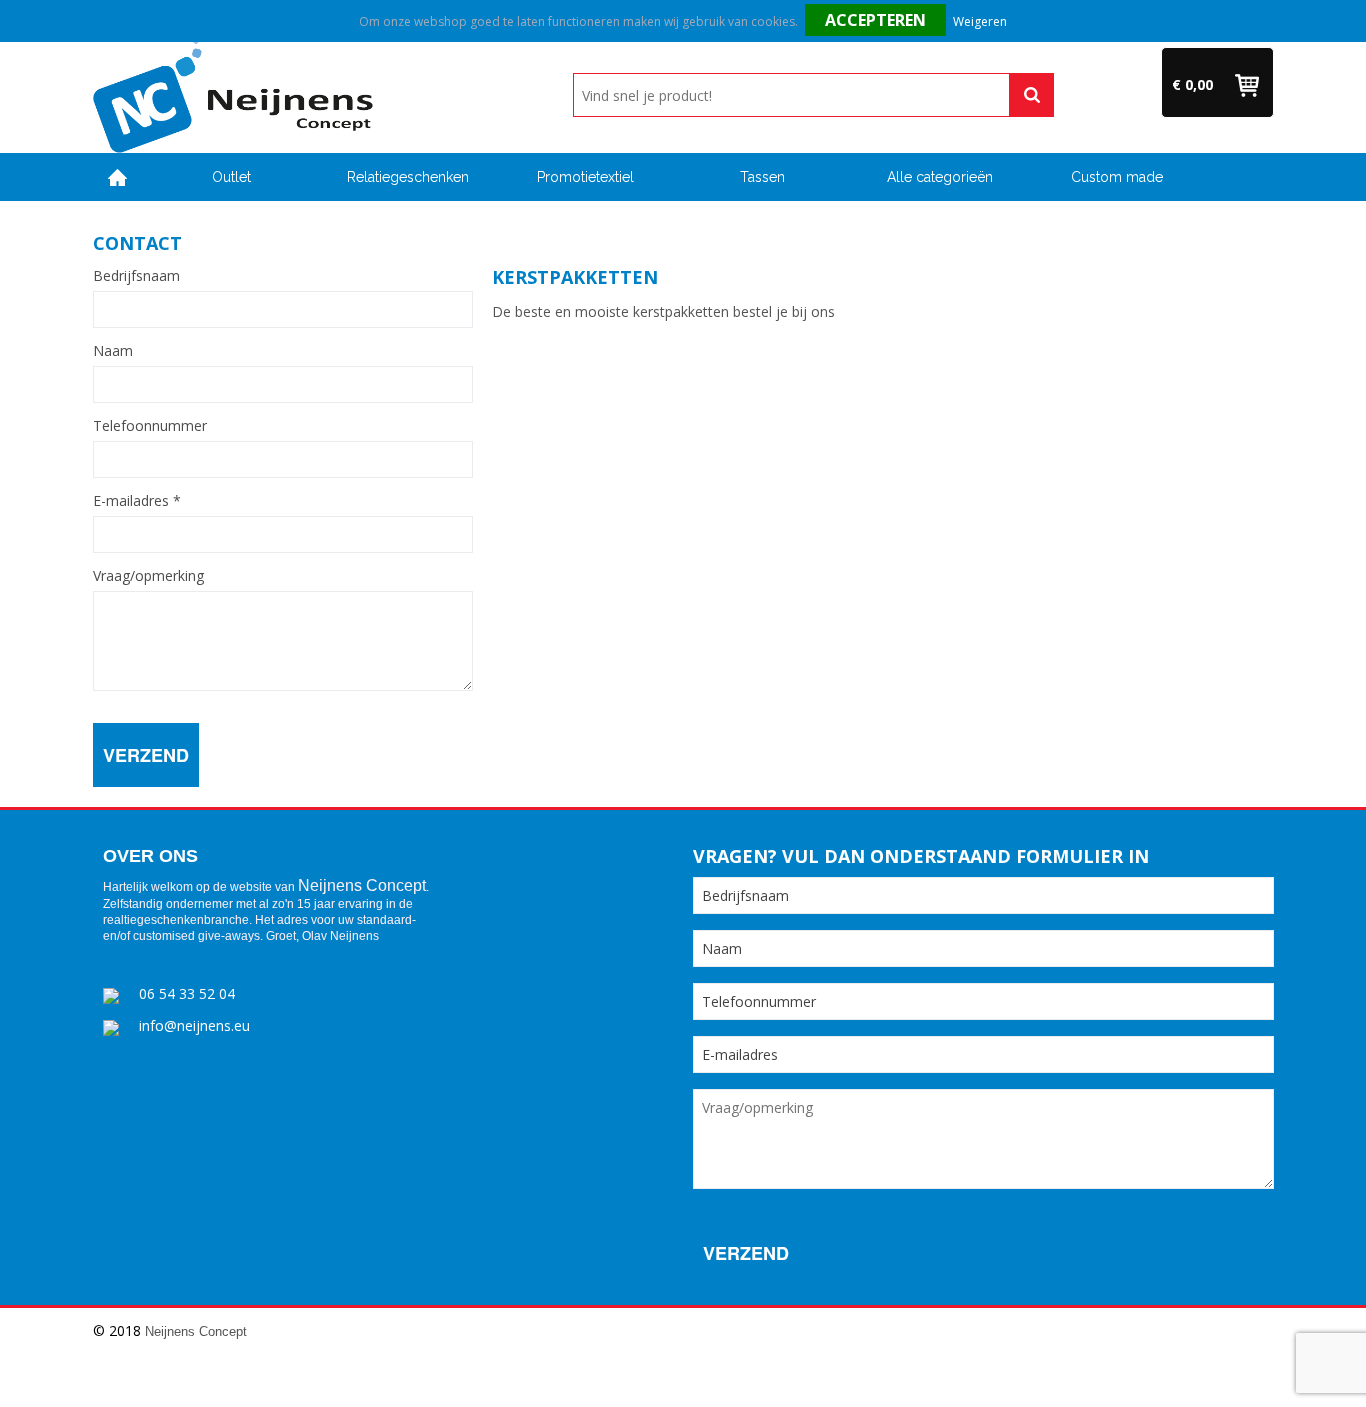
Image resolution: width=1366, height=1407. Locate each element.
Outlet (231, 177)
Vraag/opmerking (148, 576)
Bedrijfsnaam (136, 276)
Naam (113, 351)
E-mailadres (137, 501)
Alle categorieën (940, 177)
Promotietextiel (585, 177)
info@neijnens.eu (194, 1025)
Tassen (762, 177)
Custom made (1117, 177)
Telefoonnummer (150, 426)
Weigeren (980, 21)
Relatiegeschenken (408, 177)
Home (118, 177)
